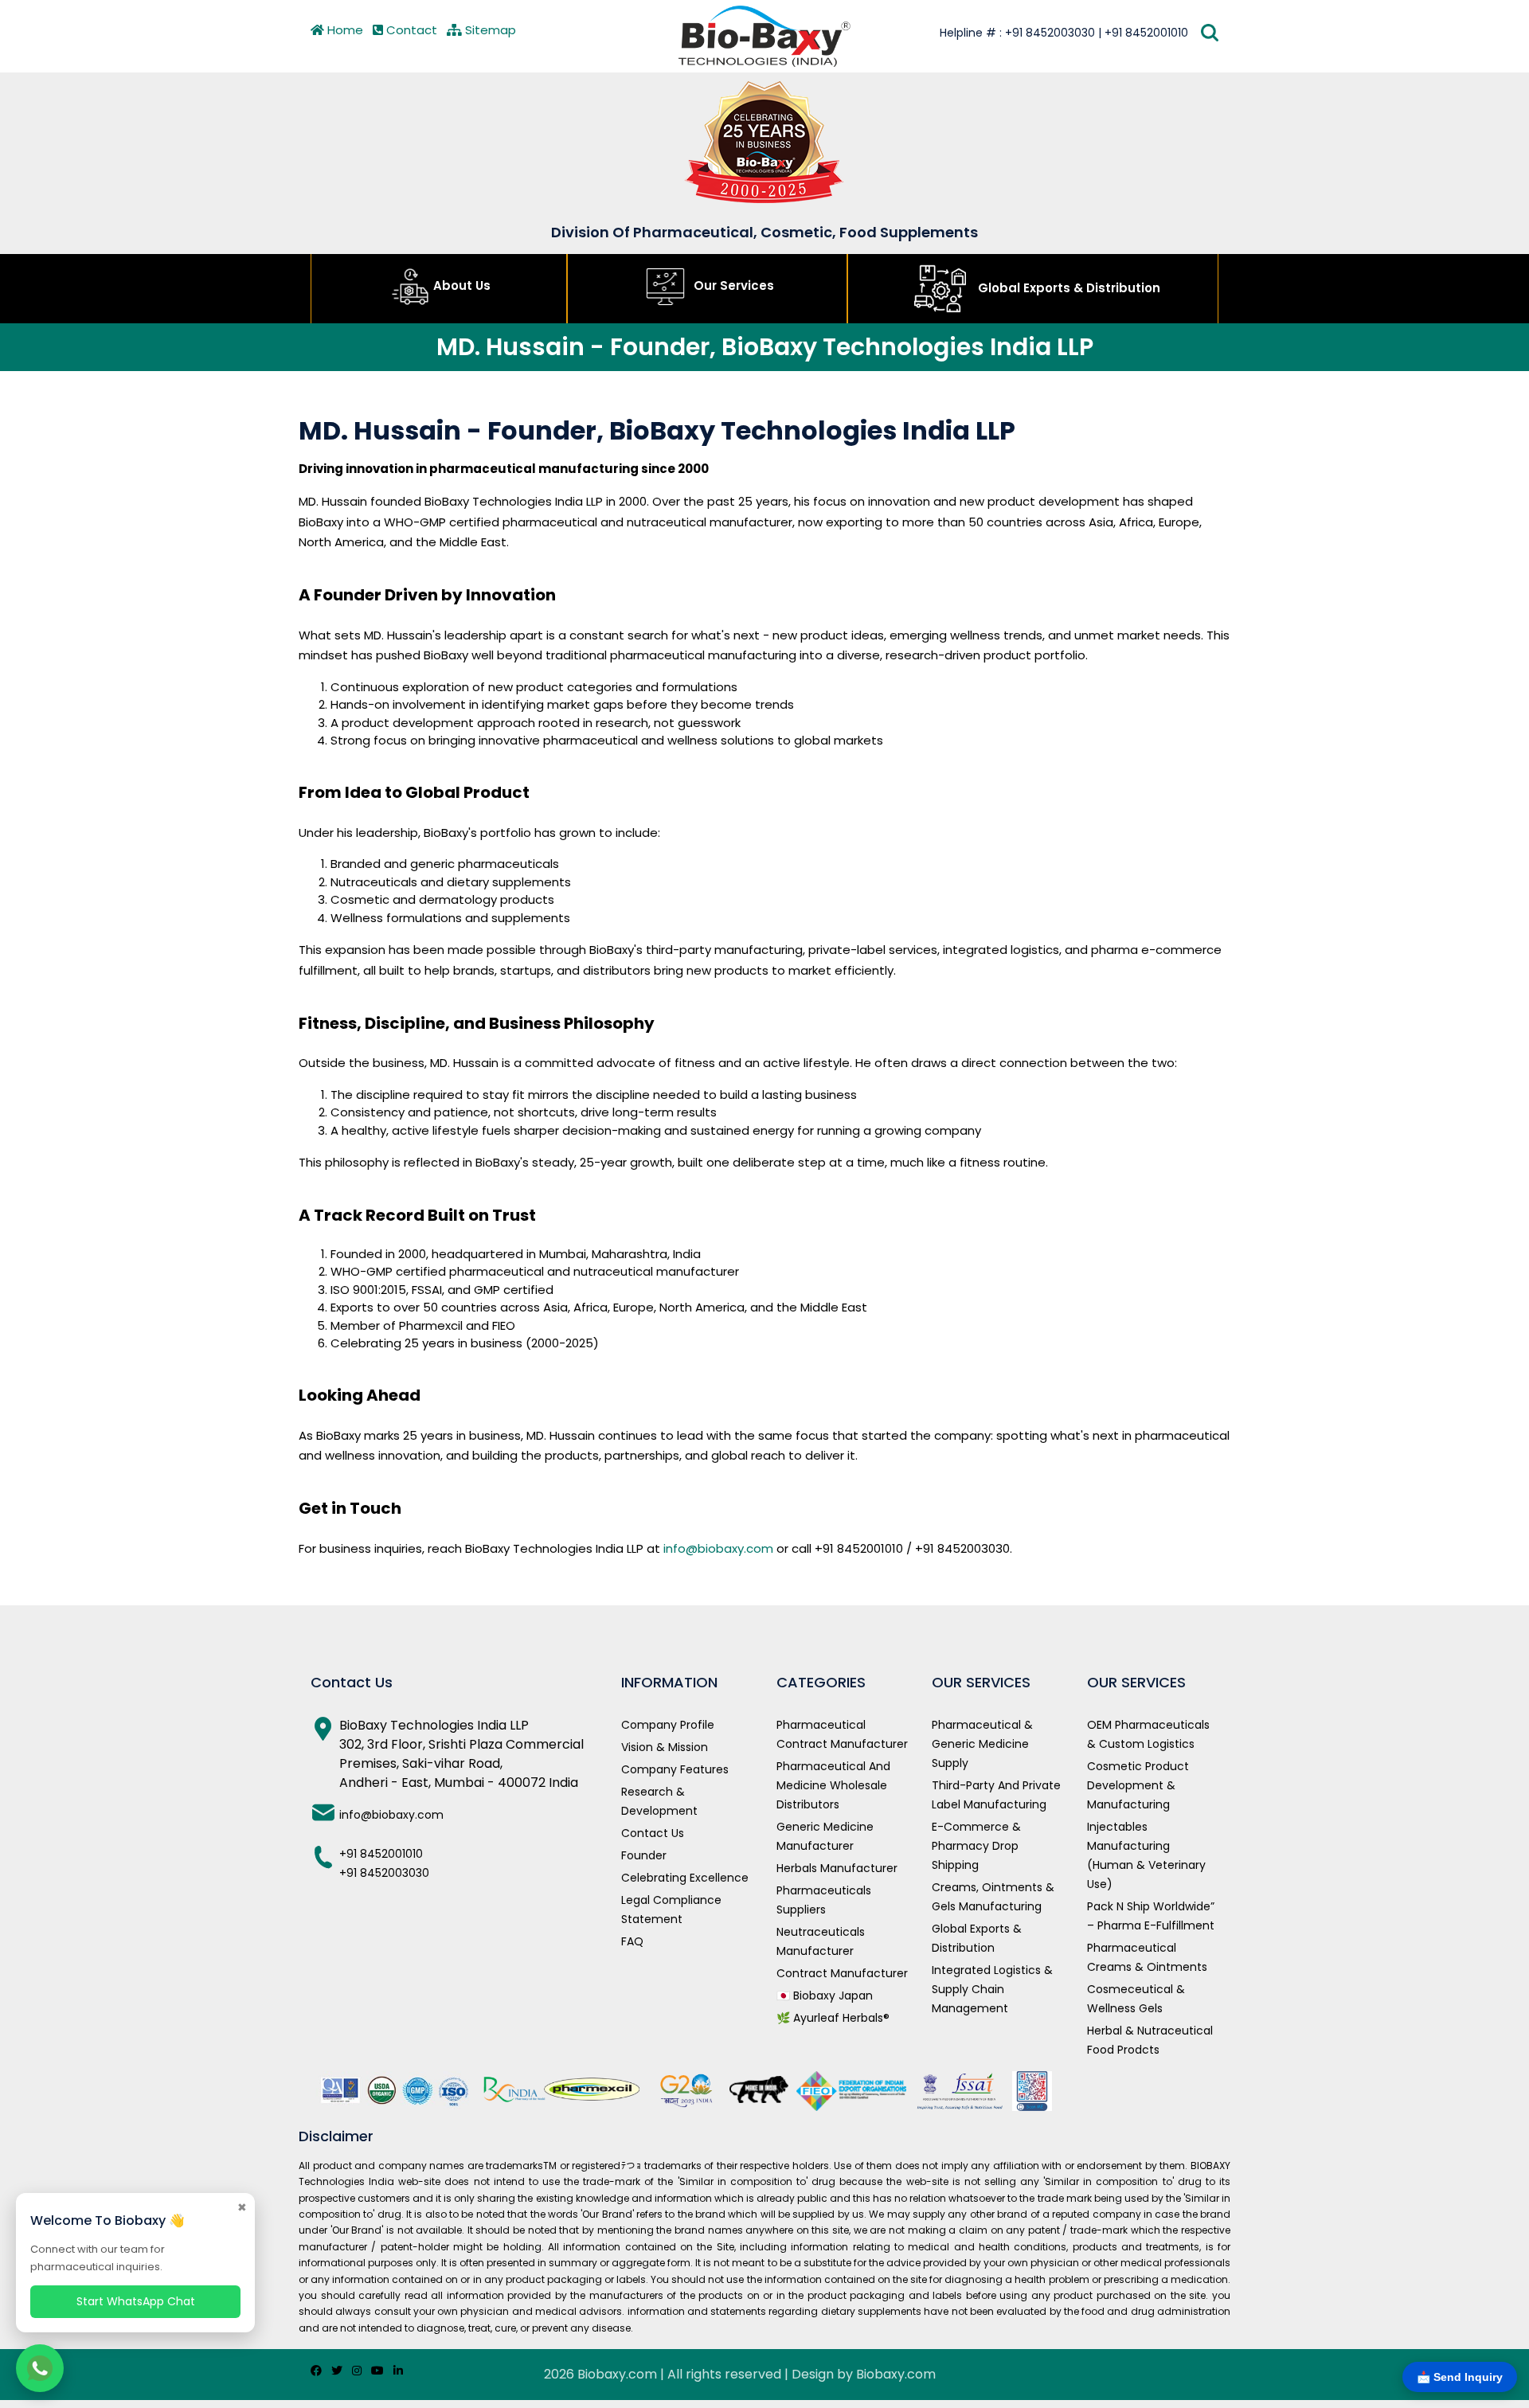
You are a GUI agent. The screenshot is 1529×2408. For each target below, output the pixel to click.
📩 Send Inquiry (1460, 2377)
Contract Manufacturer (842, 1973)
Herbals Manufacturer (837, 1868)
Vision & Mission (665, 1747)
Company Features (675, 1769)
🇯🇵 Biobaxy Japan (825, 1996)
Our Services (732, 285)
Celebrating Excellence (685, 1878)
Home (344, 30)
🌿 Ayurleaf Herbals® (833, 2018)
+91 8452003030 (384, 1873)
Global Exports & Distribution (1068, 288)
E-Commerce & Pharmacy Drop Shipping (976, 1846)
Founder (644, 1855)
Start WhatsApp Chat (136, 2301)
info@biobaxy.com (718, 1548)
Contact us (653, 1833)
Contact (410, 30)
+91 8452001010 (381, 1854)
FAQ (632, 1941)
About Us (462, 285)
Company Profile (668, 1725)
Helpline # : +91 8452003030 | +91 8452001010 (1064, 33)
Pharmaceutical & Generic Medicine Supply (982, 1744)
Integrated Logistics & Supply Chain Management (992, 1989)
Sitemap (489, 30)
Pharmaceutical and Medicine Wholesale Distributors (833, 1785)
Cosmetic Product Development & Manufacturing (1138, 1785)
